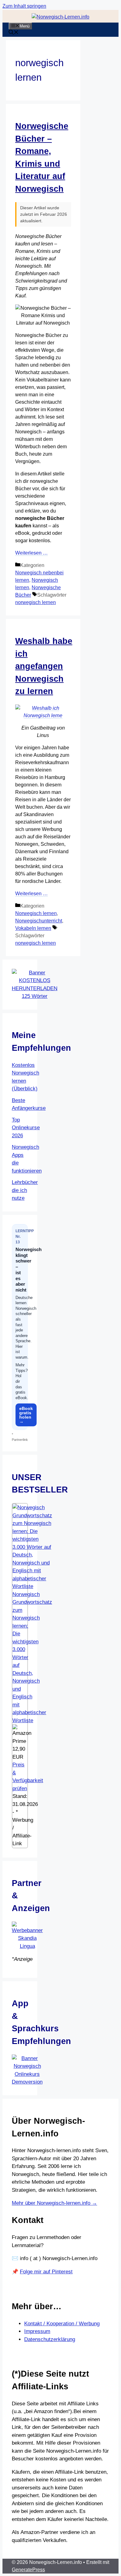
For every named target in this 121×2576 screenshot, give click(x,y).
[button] (14, 33)
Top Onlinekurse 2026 (26, 1128)
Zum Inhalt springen (24, 6)
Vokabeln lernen (33, 928)
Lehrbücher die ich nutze (25, 1190)
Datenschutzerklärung (50, 2339)
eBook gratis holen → (26, 1415)
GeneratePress (28, 2570)
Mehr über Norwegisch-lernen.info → (54, 2203)
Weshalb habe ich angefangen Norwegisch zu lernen (44, 666)
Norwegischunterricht (39, 921)
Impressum (37, 2331)
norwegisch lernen (36, 602)
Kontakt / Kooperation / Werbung (62, 2324)
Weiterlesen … (31, 553)
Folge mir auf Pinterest (46, 2272)
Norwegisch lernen (36, 913)
